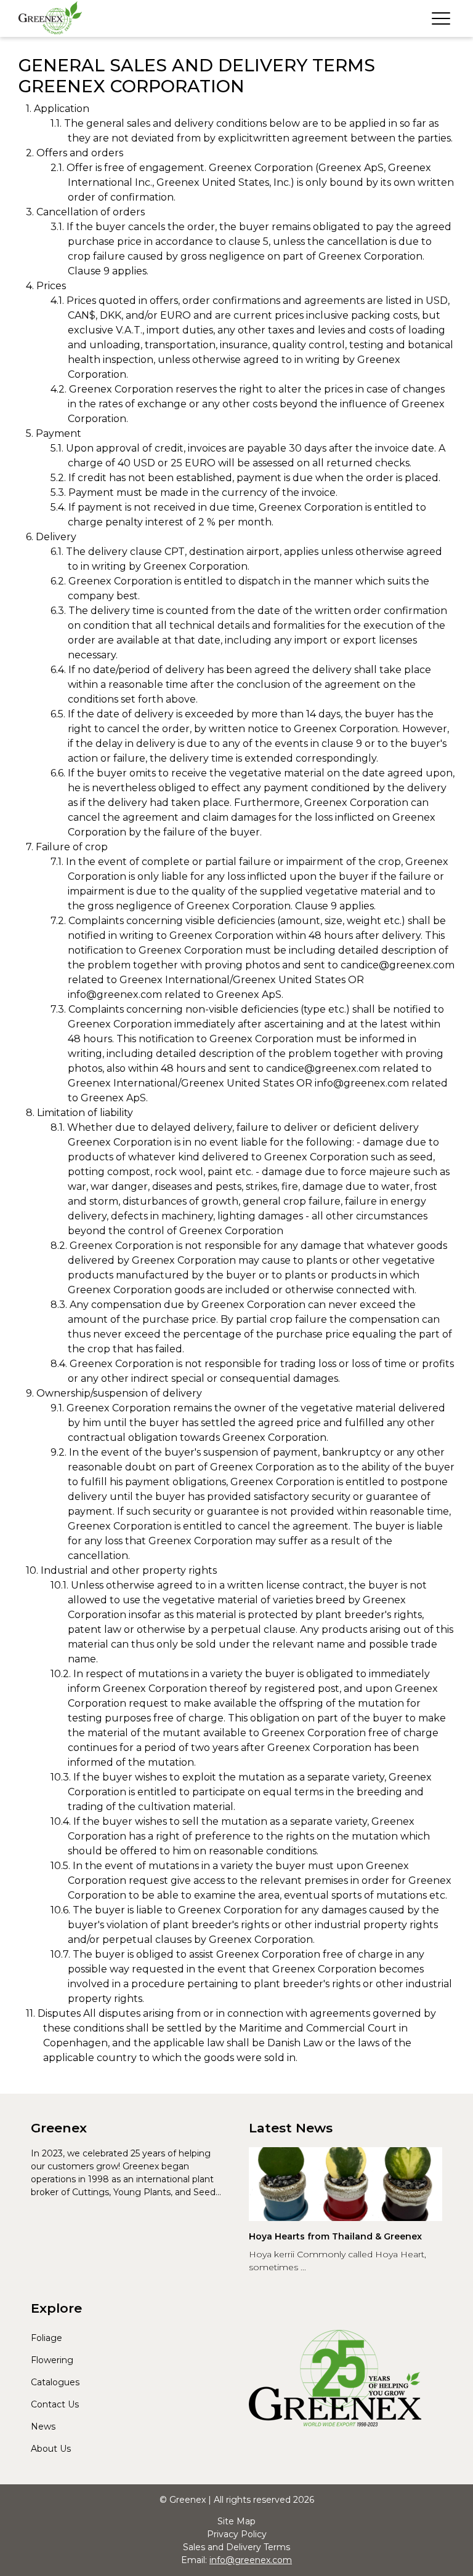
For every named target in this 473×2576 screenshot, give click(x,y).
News (43, 2426)
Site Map (236, 2521)
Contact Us (55, 2404)
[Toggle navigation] (441, 18)
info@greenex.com (251, 2560)
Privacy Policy (237, 2534)
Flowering (52, 2360)
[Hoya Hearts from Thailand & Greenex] (346, 2184)
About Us (51, 2449)
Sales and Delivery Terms (236, 2547)
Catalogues (55, 2382)
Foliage (46, 2338)
